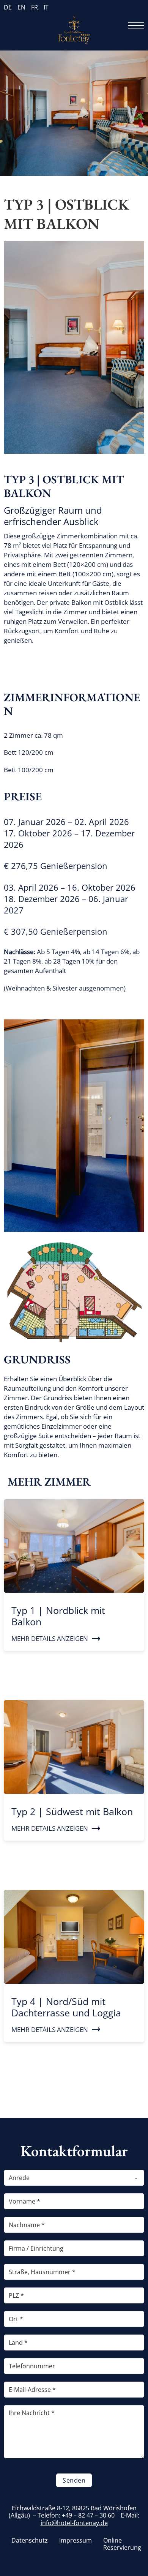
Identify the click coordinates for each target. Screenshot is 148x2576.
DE (8, 7)
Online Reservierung (122, 2544)
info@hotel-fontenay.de (74, 2523)
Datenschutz (30, 2541)
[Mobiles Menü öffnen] (136, 25)
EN (21, 7)
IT (46, 7)
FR (35, 7)
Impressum (76, 2541)
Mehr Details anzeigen (50, 1638)
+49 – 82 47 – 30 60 (88, 2515)
